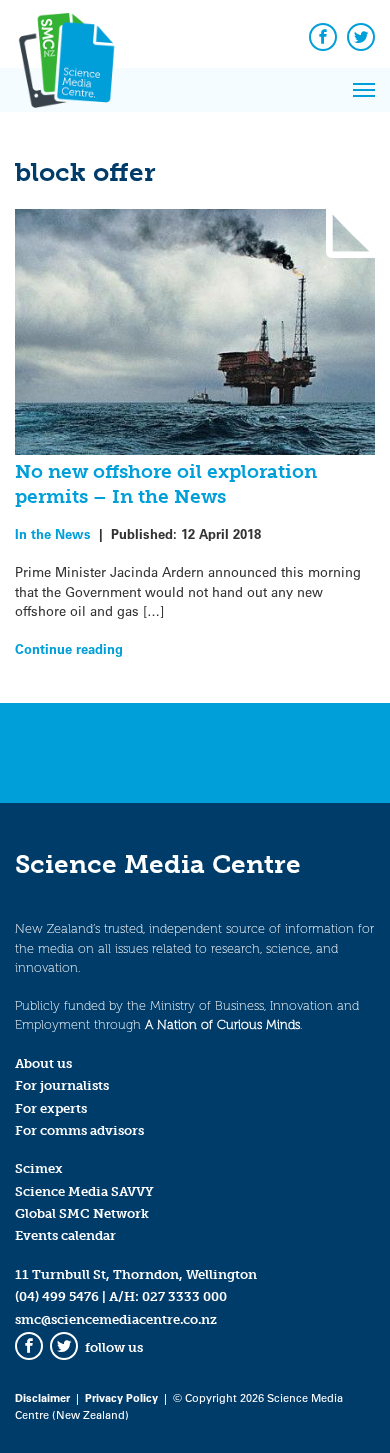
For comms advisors (79, 1130)
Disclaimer (42, 1397)
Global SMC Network (82, 1213)
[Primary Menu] (364, 90)
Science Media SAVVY (84, 1191)
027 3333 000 (184, 1296)
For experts (51, 1108)
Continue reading (69, 648)
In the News (53, 533)
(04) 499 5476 (57, 1296)
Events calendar (65, 1235)
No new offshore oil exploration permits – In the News (166, 484)
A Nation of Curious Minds (222, 1024)
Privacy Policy (121, 1397)
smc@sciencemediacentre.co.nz (116, 1319)
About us (43, 1063)
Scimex (39, 1168)
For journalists (62, 1085)
